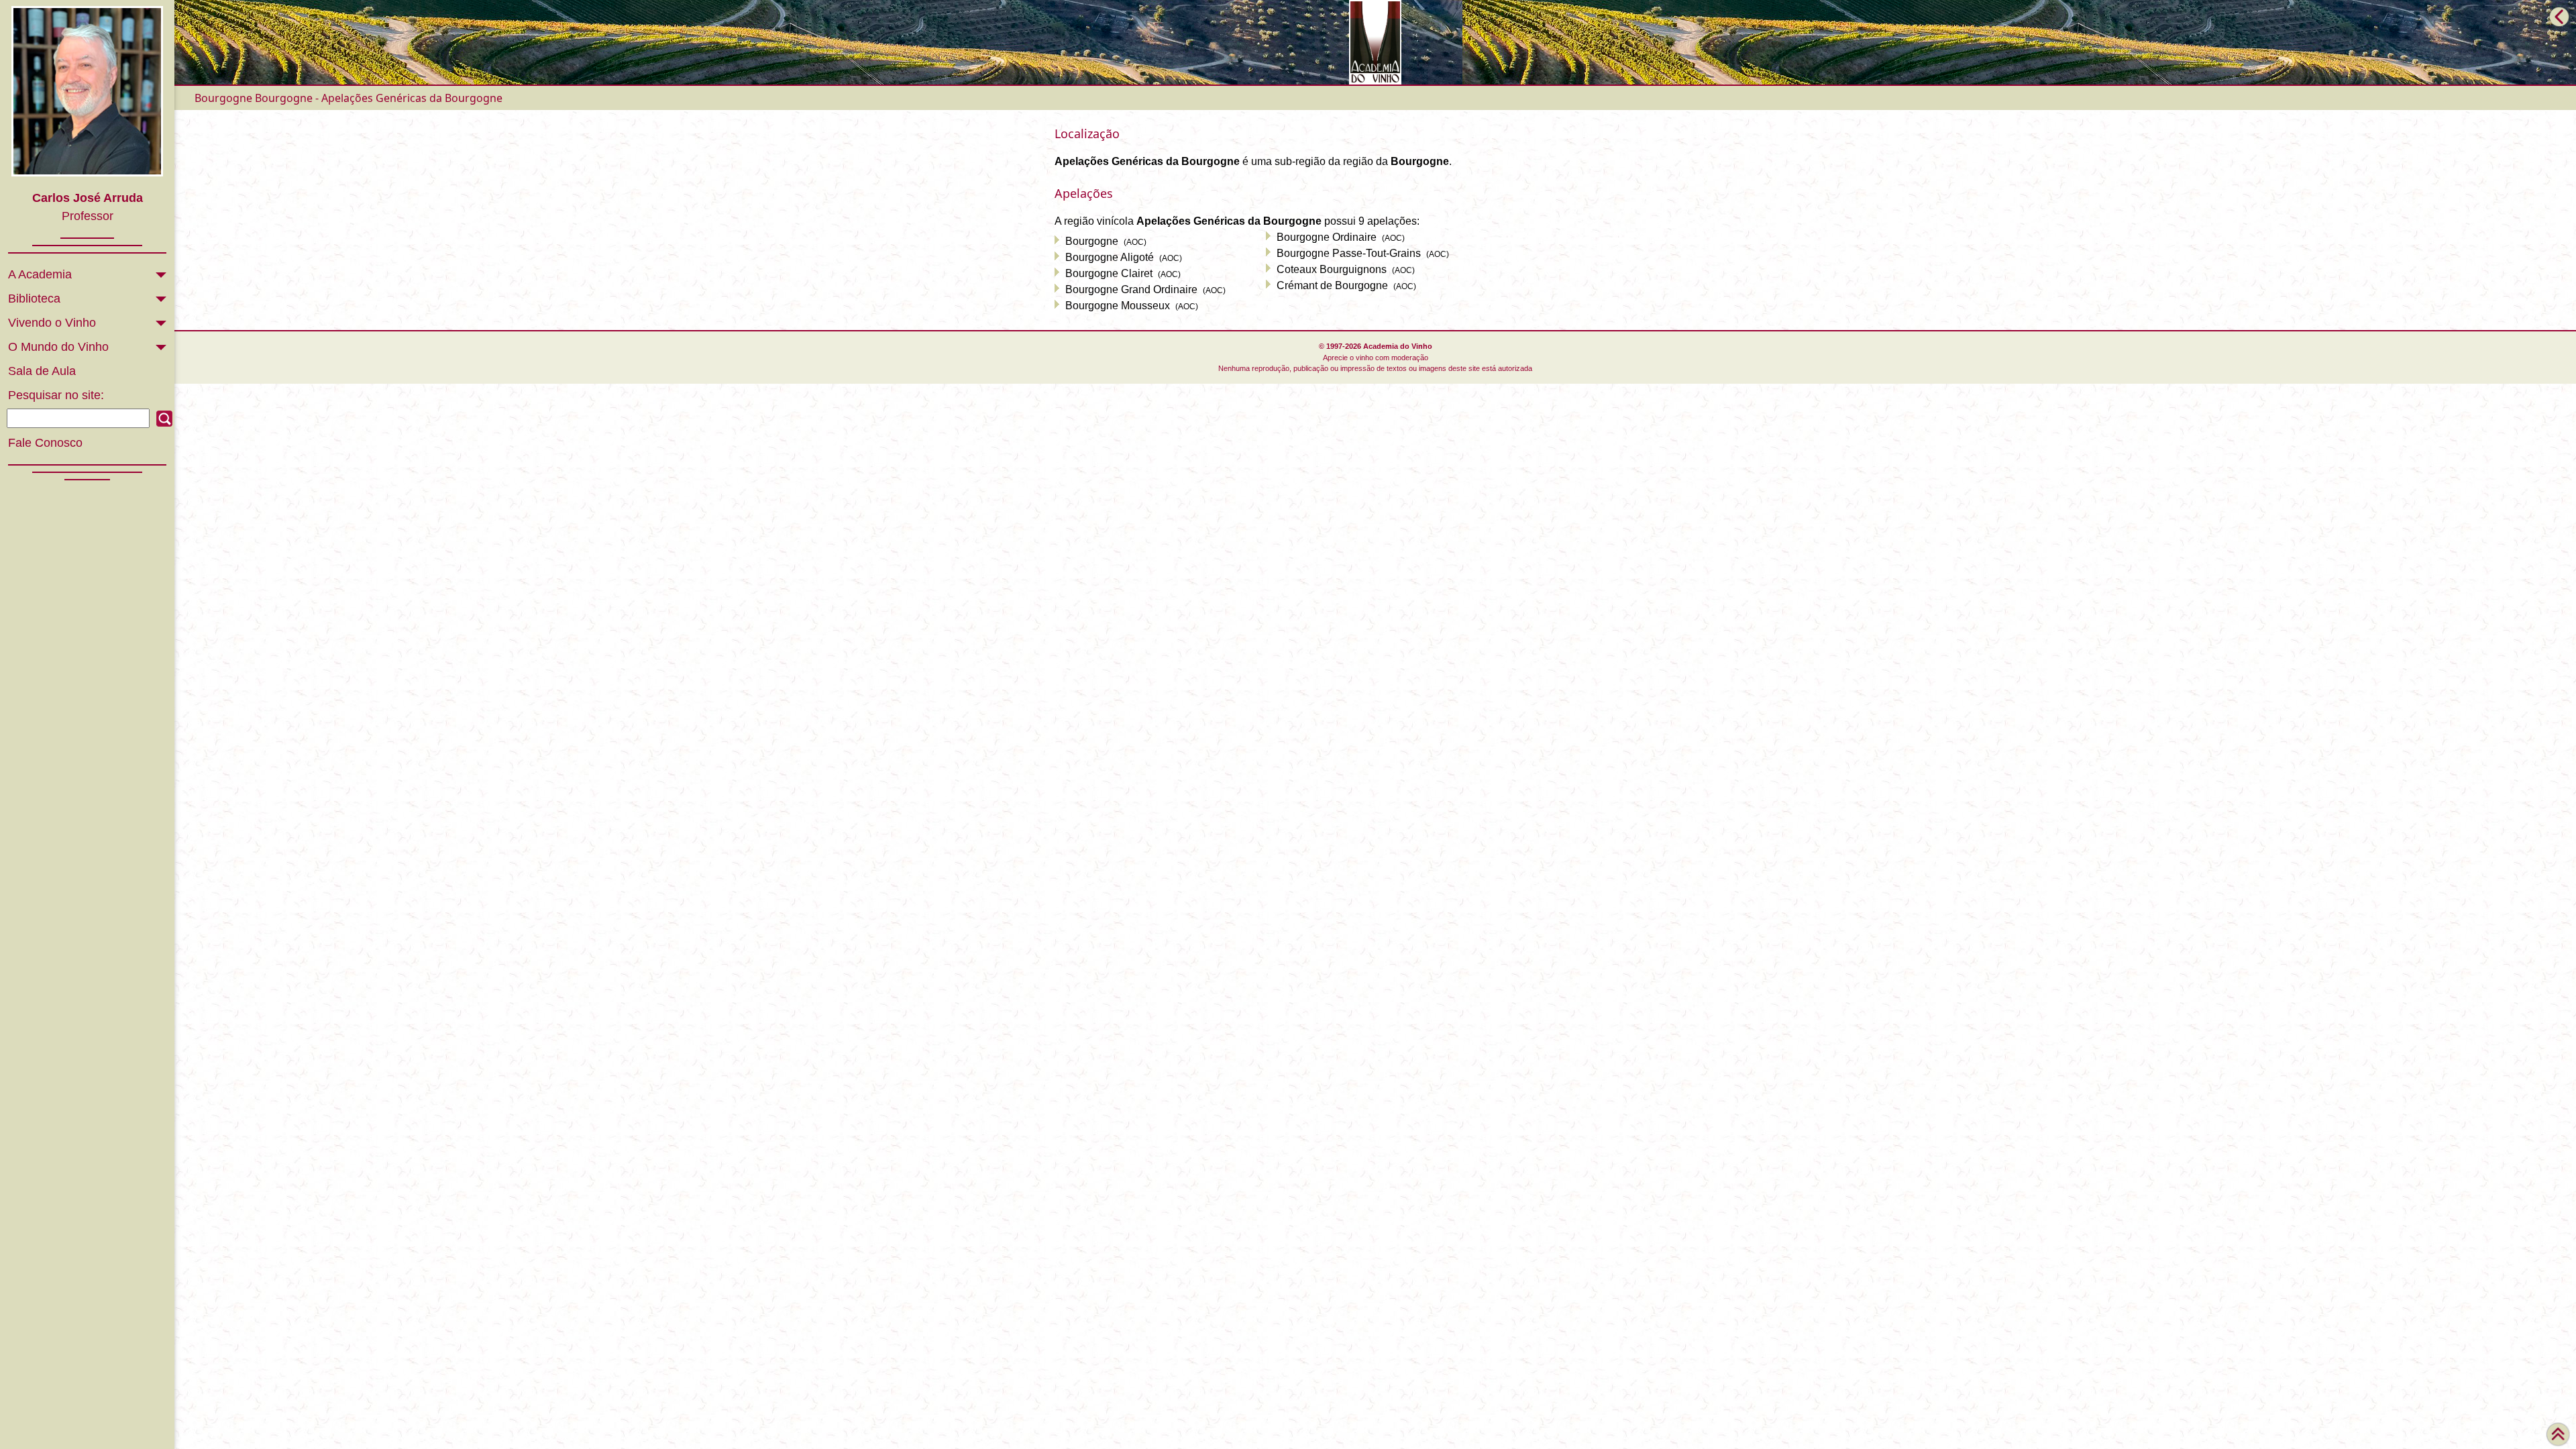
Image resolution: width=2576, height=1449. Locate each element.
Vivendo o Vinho (52, 323)
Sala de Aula (42, 371)
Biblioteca (34, 299)
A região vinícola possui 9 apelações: (1237, 221)
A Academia (40, 274)
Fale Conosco (45, 443)
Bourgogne (223, 98)
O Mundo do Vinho (58, 347)
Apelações (1084, 193)
